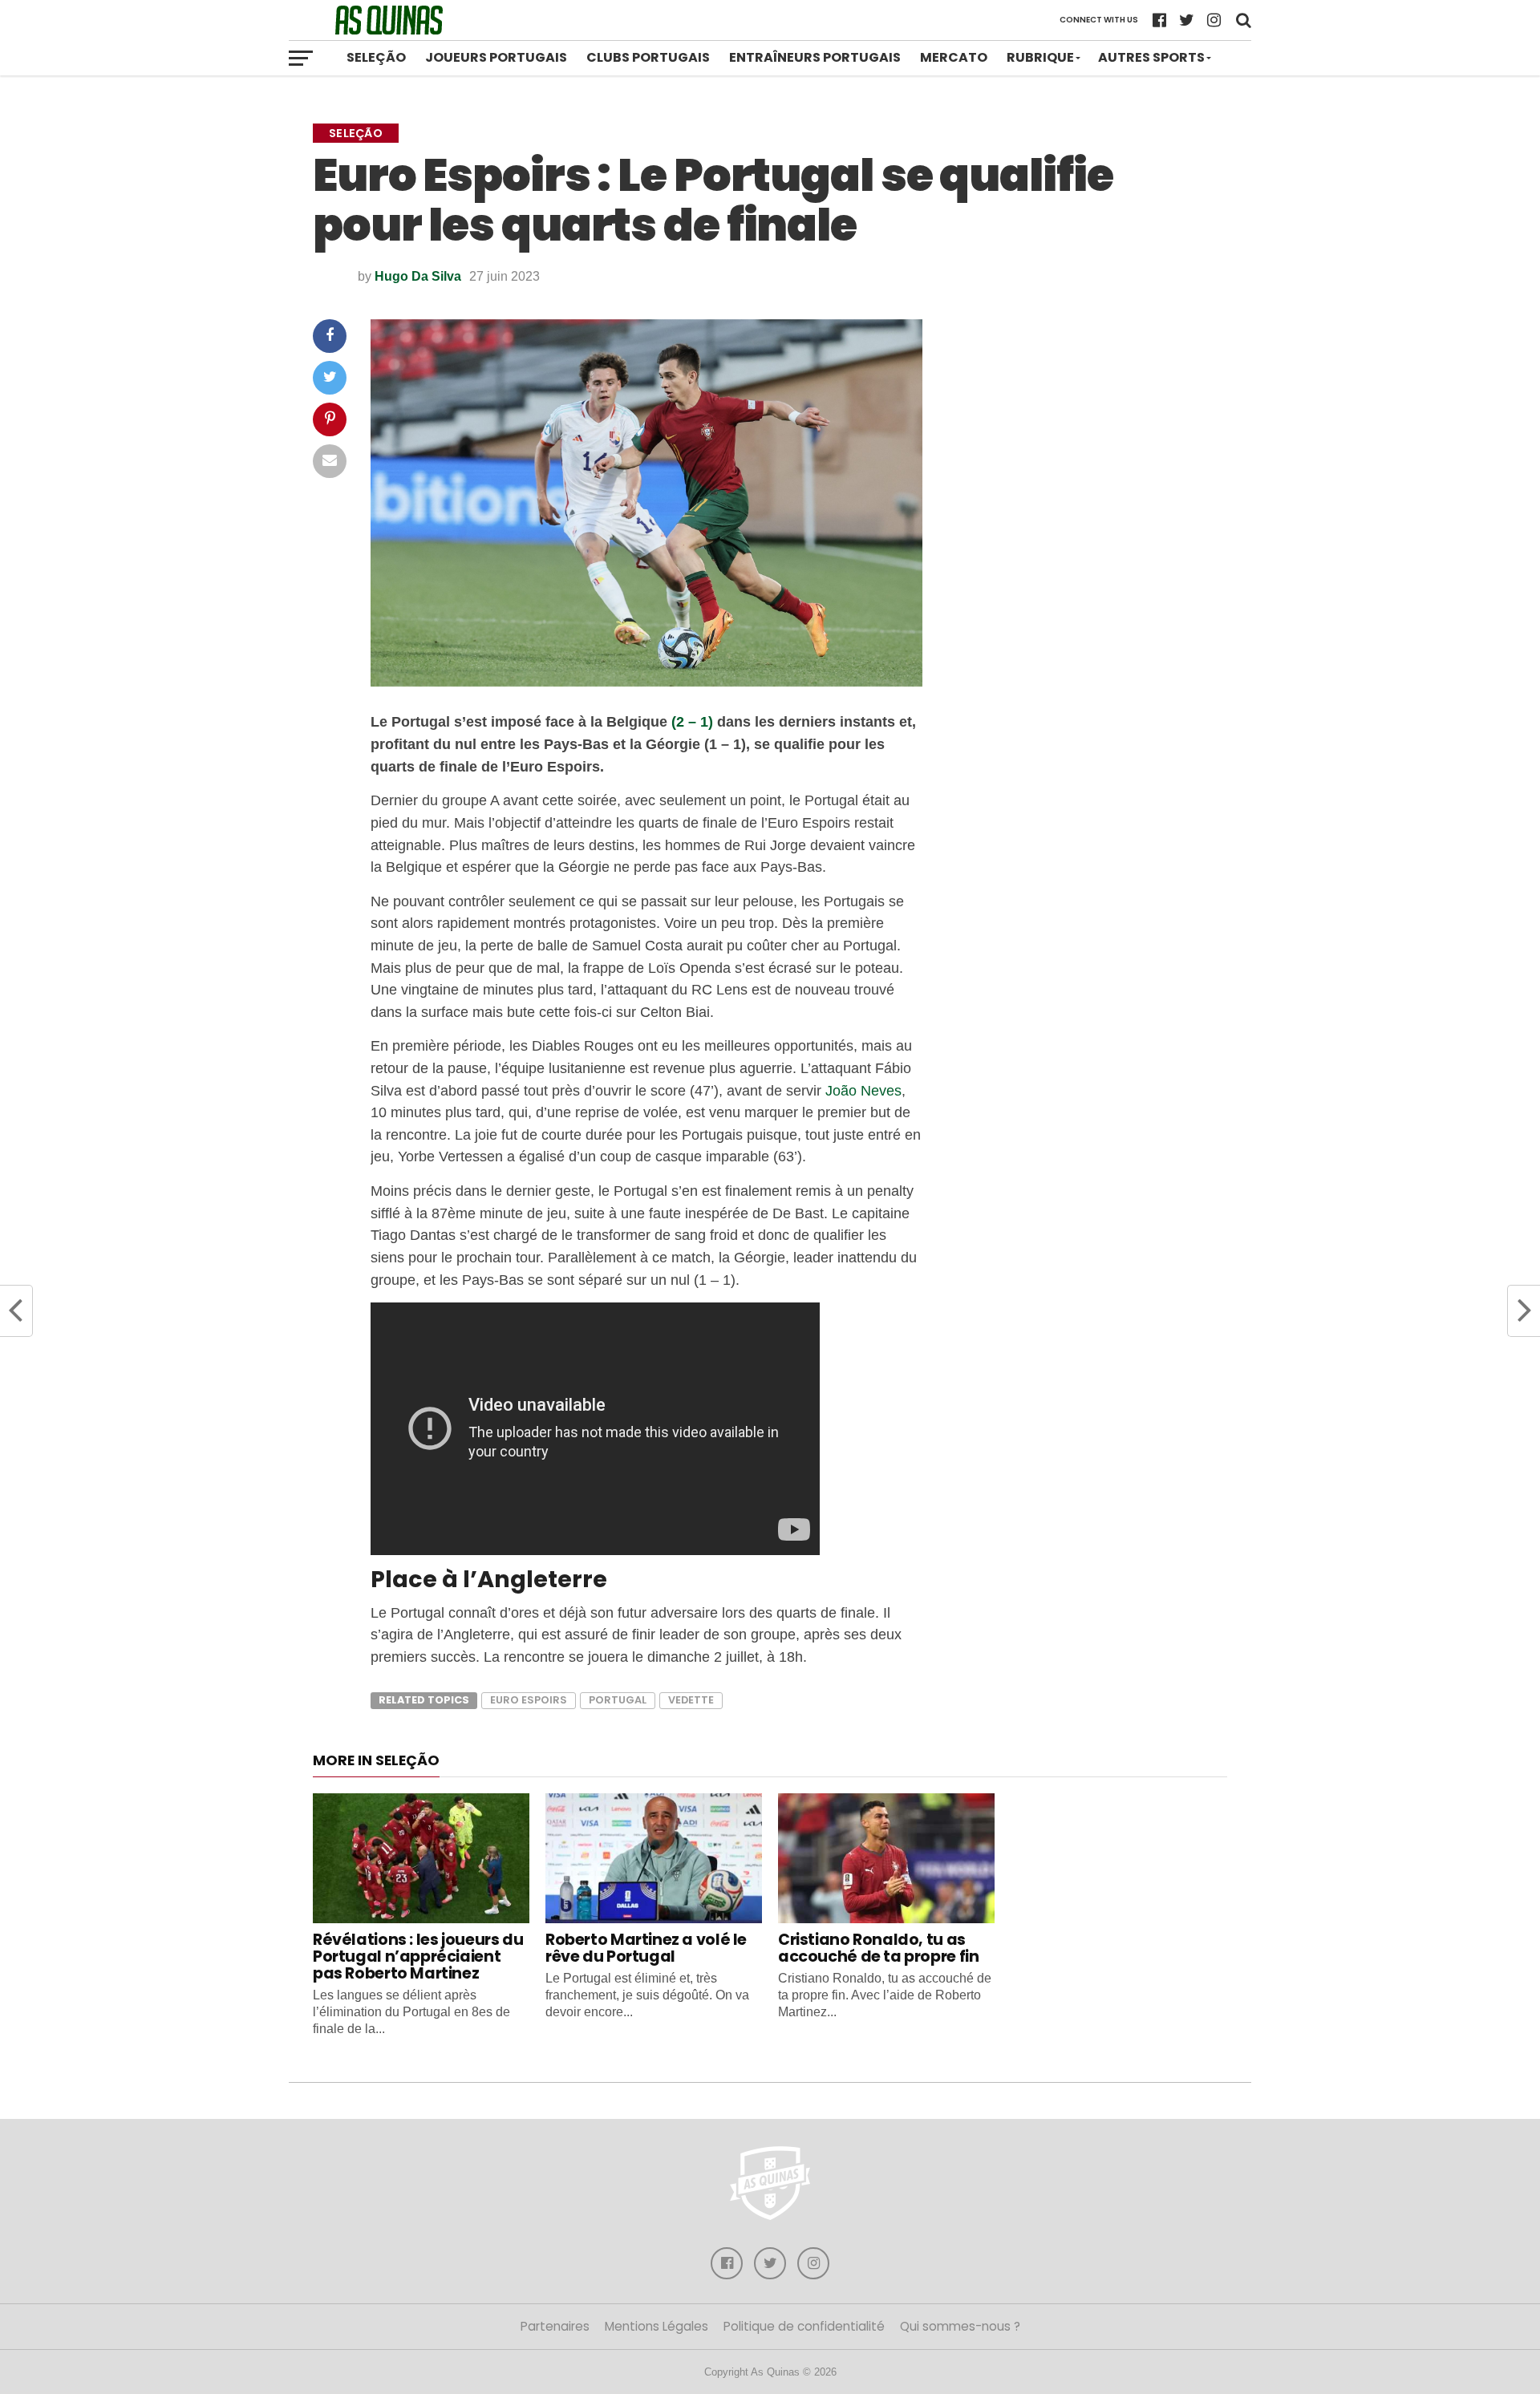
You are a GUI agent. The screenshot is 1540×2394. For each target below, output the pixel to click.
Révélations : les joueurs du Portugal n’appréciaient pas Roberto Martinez (418, 1957)
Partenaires (555, 2326)
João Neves (863, 1090)
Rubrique (1040, 57)
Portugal (618, 1700)
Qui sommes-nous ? (960, 2326)
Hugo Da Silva (418, 276)
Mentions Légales (657, 2326)
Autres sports (1151, 57)
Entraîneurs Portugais (815, 57)
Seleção (376, 57)
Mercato (954, 57)
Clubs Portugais (648, 57)
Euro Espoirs (529, 1700)
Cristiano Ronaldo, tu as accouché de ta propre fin (878, 1948)
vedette (691, 1700)
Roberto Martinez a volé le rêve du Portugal (646, 1948)
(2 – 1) (692, 721)
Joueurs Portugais (496, 57)
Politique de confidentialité (804, 2326)
